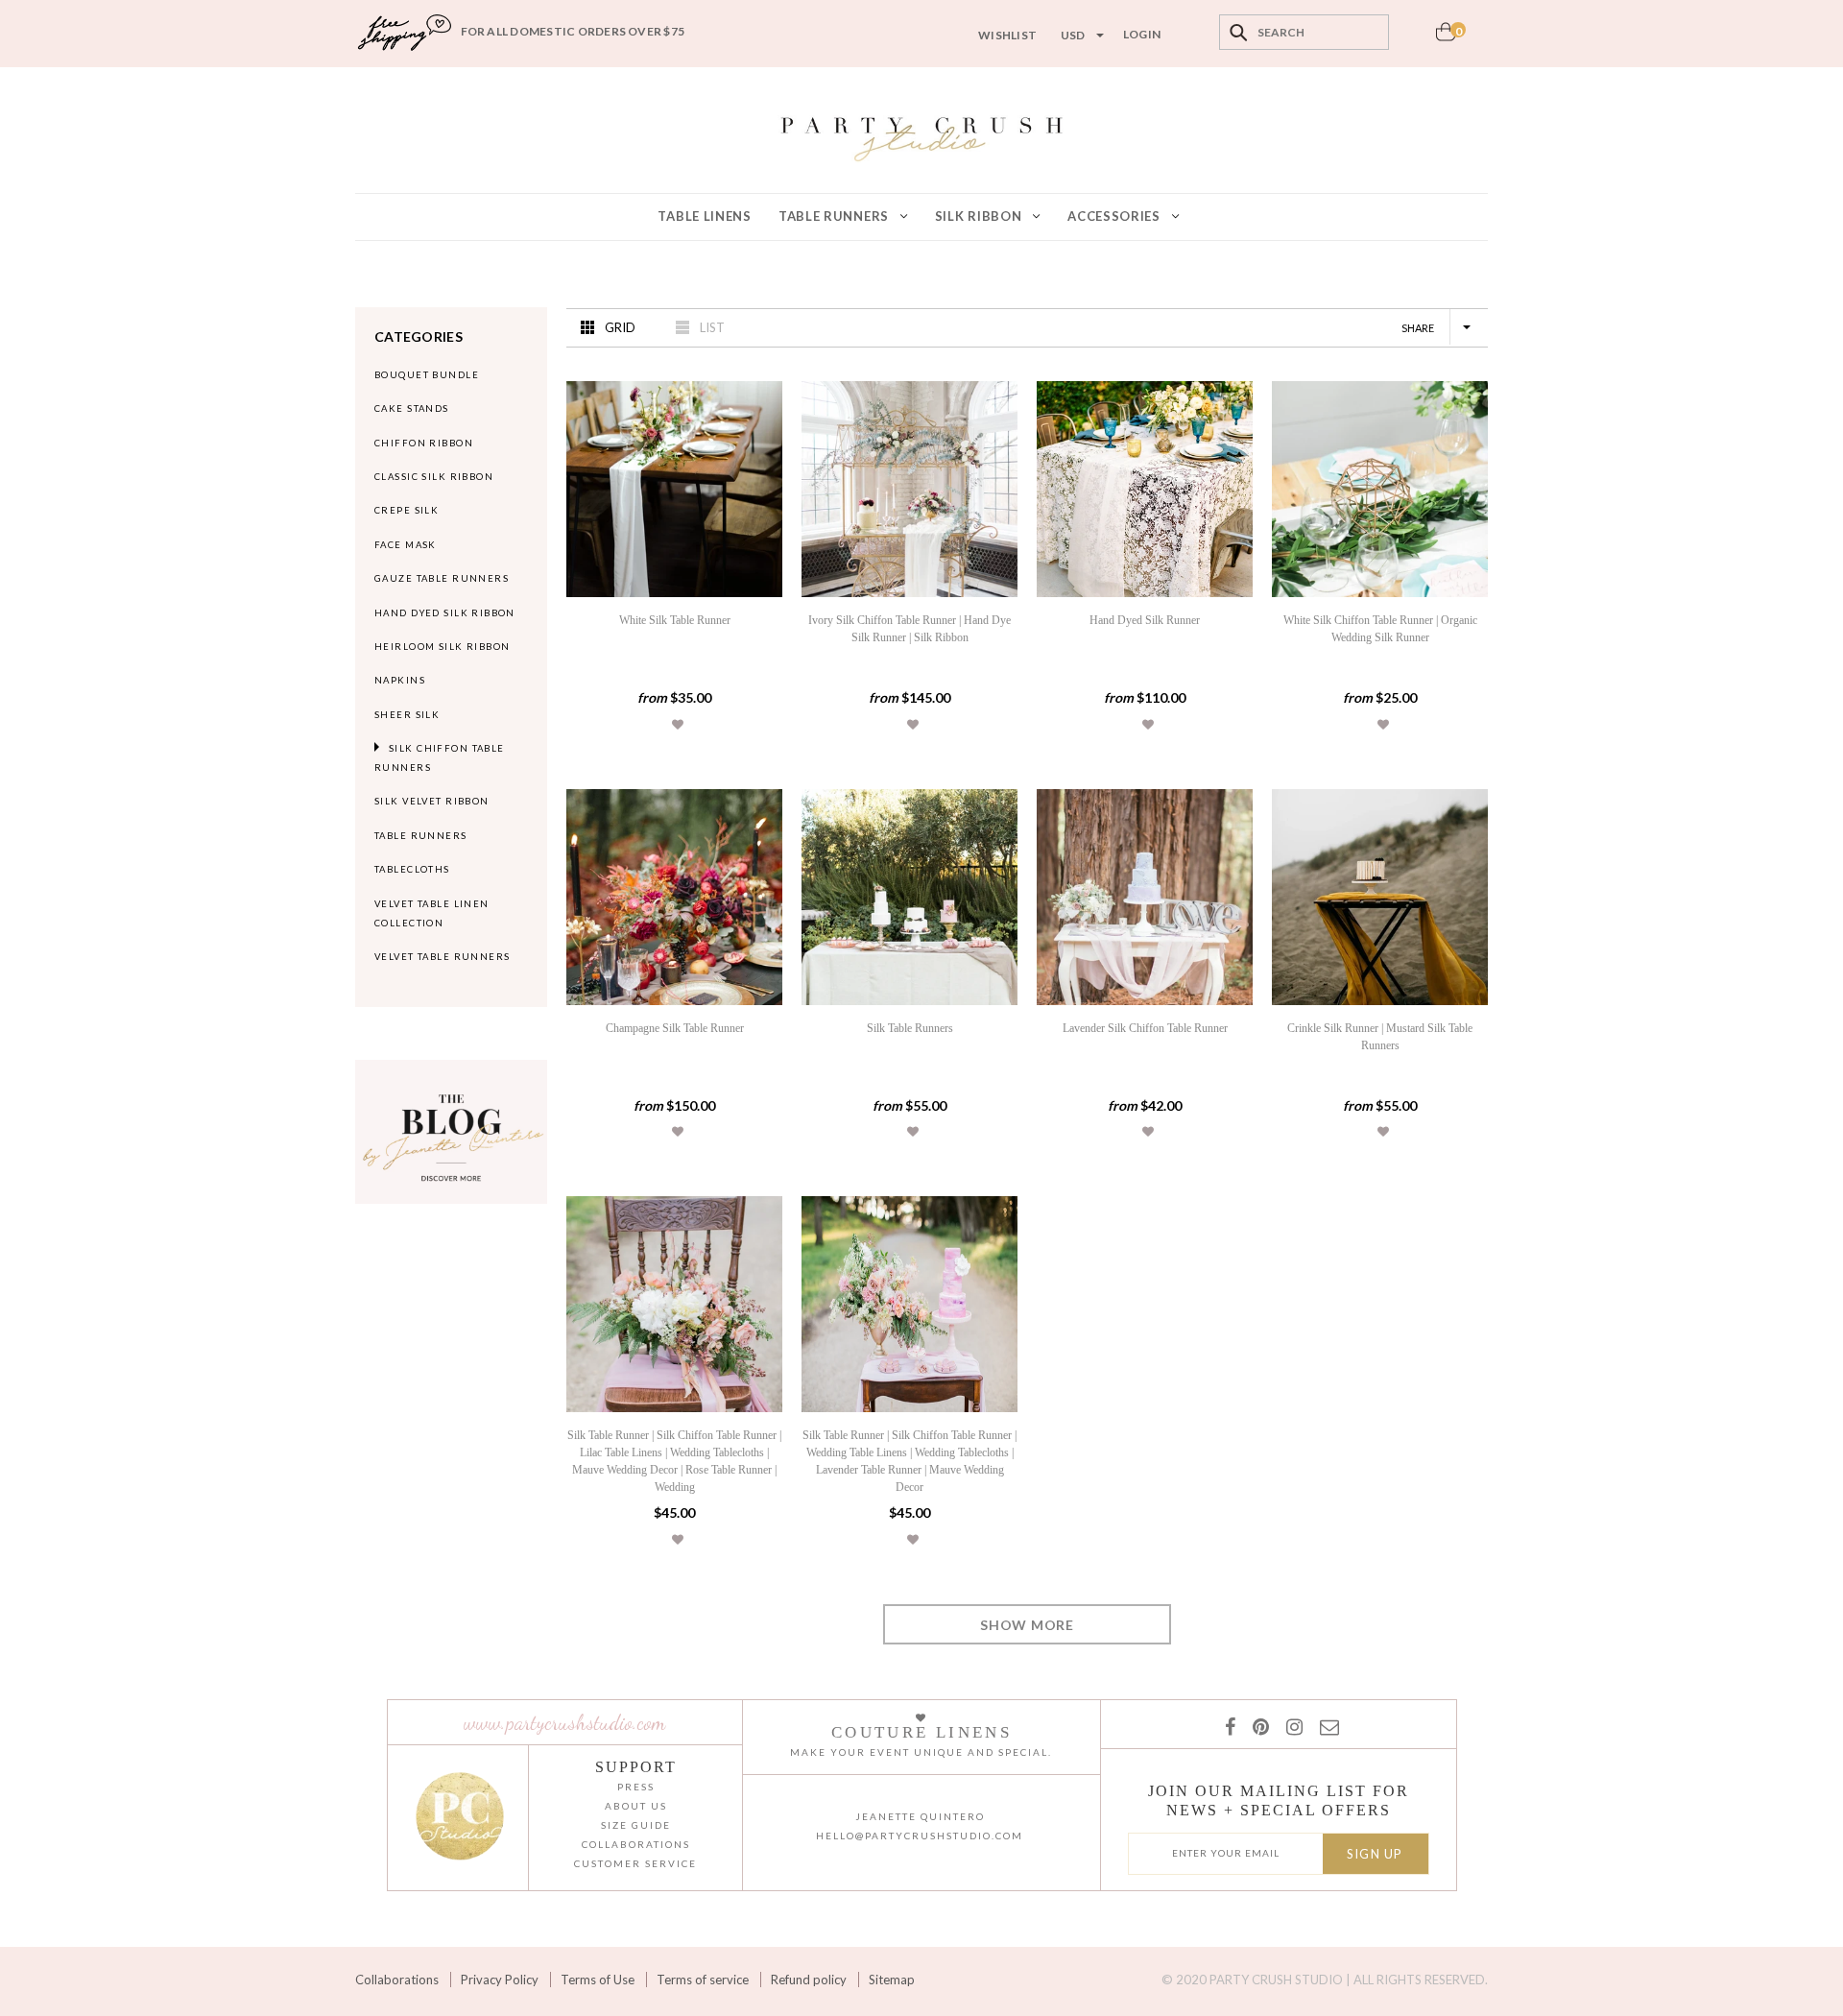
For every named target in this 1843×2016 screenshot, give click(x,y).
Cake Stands (412, 408)
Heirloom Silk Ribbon (443, 647)
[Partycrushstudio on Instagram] (1291, 1726)
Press (636, 1787)
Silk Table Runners (910, 1028)
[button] (678, 724)
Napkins (400, 680)
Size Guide (636, 1825)
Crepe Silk (407, 510)
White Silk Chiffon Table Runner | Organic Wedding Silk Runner (1380, 629)
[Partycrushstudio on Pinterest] (1257, 1726)
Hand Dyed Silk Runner (1145, 620)
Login (1142, 34)
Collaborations (397, 1980)
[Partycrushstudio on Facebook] (1229, 1726)
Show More (1027, 1625)
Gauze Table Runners (442, 578)
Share (1418, 328)
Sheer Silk (407, 715)
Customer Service (635, 1863)
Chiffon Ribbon (424, 443)
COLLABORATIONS (636, 1844)
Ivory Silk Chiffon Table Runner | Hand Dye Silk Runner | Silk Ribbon (910, 629)
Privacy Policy (500, 1980)
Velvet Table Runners (443, 957)
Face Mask (406, 545)
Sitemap (892, 1980)
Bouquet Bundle (427, 375)
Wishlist (1007, 35)
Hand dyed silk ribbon (445, 613)
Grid (620, 327)
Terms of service (703, 1980)
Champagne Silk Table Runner (675, 1028)
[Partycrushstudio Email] (1326, 1726)
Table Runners (421, 836)
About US (636, 1806)
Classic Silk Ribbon (434, 477)
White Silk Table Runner (675, 620)
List (712, 327)
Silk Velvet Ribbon (432, 801)
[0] (1446, 37)
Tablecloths (412, 869)
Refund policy (809, 1980)
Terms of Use (598, 1980)
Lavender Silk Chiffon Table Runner (1145, 1028)
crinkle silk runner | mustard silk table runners (1380, 1037)
